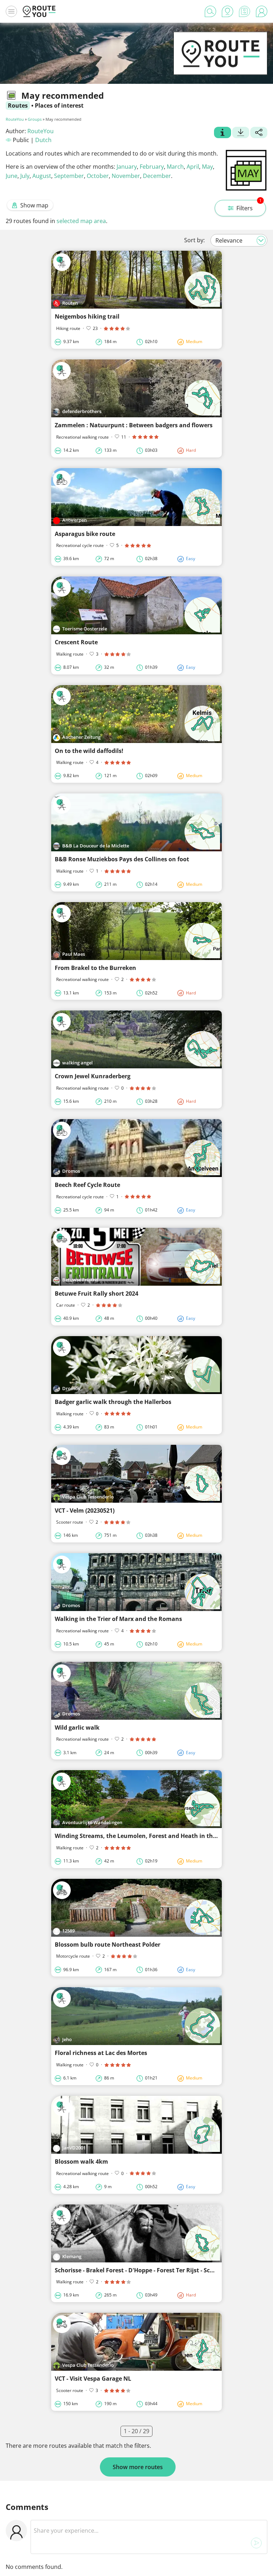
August (42, 176)
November (126, 176)
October (98, 176)
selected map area (81, 221)
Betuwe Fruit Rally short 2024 (97, 1294)
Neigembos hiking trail (87, 316)
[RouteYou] (220, 64)
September (69, 176)
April (193, 167)
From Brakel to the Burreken (95, 968)
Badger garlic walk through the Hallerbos (113, 1402)
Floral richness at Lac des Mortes (101, 2053)
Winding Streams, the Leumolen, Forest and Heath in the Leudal (146, 1836)
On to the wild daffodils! (89, 751)
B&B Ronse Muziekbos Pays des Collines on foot (122, 859)
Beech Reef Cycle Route (87, 1185)
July (25, 176)
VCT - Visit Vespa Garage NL (93, 2379)
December (157, 176)
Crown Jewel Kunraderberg (93, 1076)
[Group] (223, 133)
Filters (249, 206)
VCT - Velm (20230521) (85, 1511)
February (152, 167)
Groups (35, 119)
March (175, 167)
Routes (18, 105)
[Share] (259, 133)
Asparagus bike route (85, 534)
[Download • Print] (241, 133)
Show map (34, 205)
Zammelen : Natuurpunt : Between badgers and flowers (134, 425)
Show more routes (138, 2467)
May (207, 167)
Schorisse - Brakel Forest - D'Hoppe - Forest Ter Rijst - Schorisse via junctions (162, 2270)
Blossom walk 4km (81, 2162)
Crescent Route (76, 642)
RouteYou (15, 119)
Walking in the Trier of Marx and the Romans (118, 1619)
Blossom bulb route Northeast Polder (108, 1945)
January (127, 167)
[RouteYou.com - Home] (39, 11)
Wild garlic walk (77, 1728)
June (12, 176)
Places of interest (59, 105)
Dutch (43, 140)
